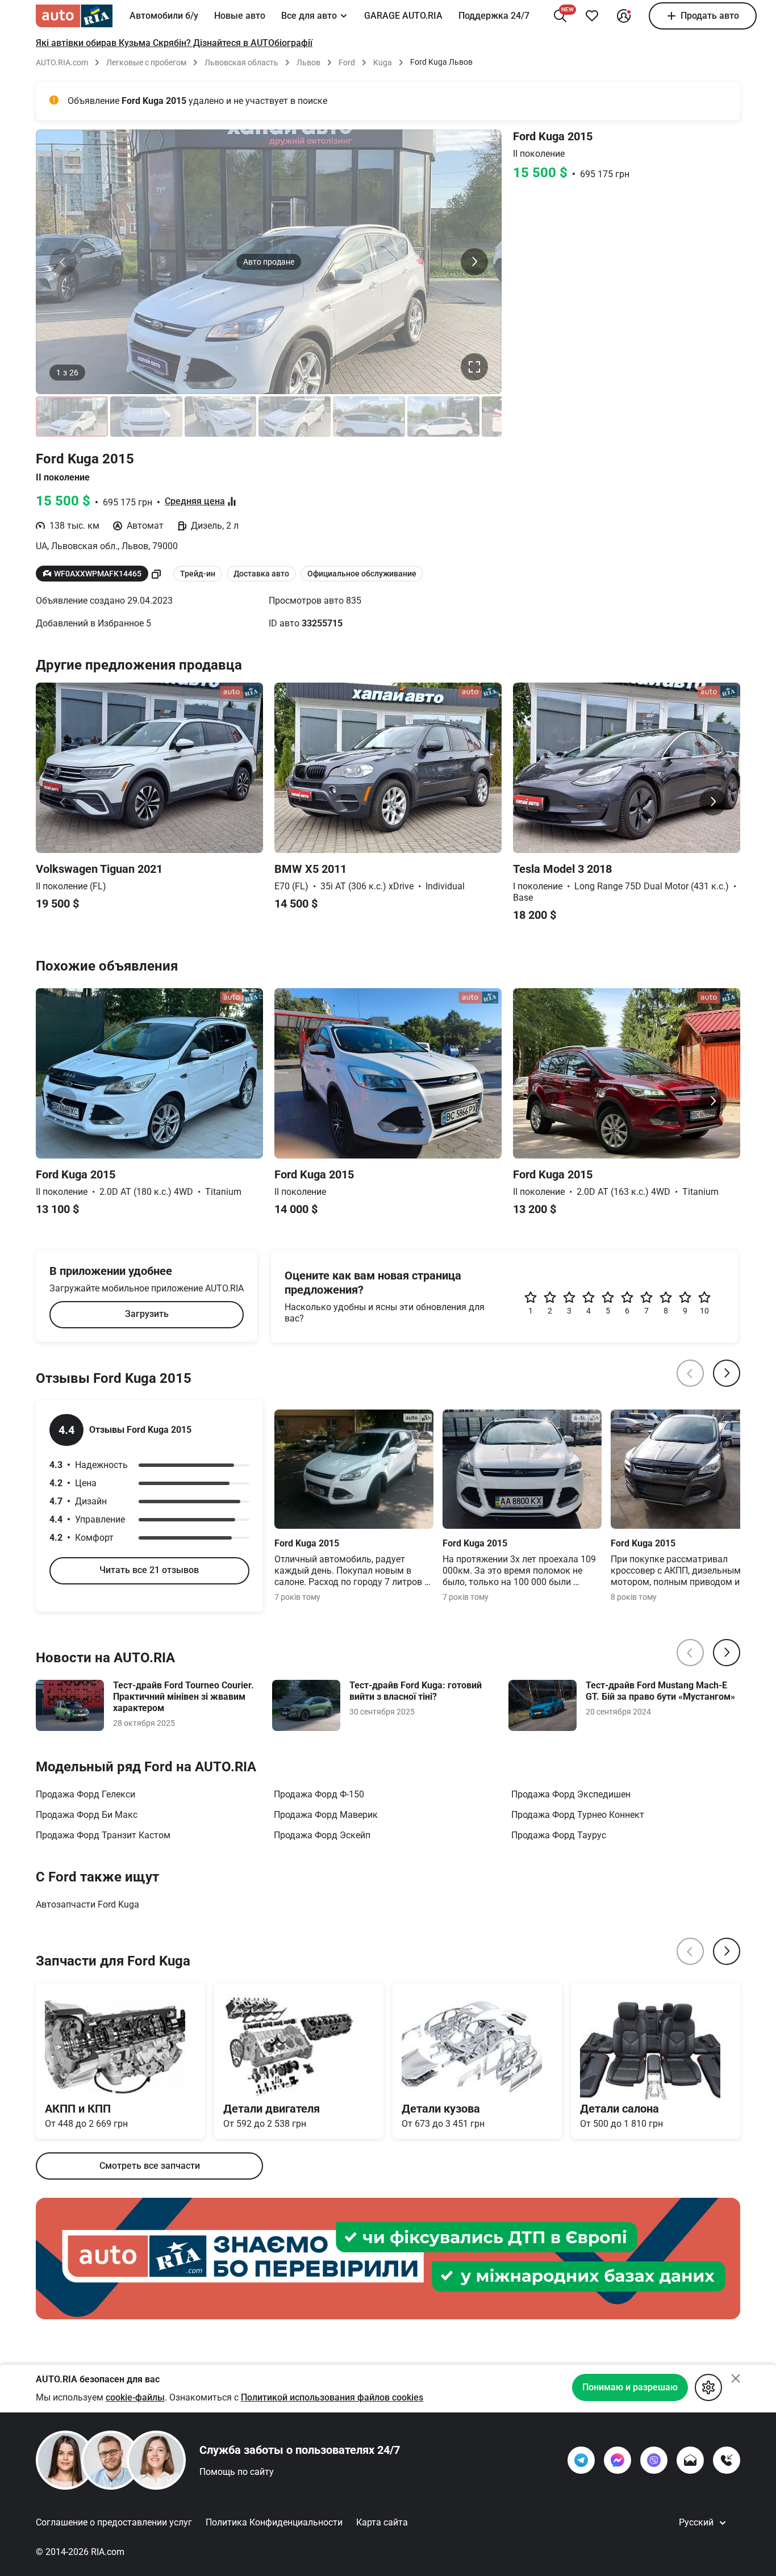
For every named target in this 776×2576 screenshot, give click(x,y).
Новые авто (240, 16)
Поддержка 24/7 (494, 16)
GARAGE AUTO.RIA (403, 16)
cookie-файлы (135, 2397)
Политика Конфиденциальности (274, 2522)
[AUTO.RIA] (74, 16)
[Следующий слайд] (474, 262)
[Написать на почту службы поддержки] (690, 2460)
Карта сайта (382, 2522)
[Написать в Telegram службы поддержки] (581, 2460)
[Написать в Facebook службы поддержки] (618, 2460)
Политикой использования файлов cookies (332, 2397)
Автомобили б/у (164, 16)
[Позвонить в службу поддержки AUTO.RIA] (727, 2460)
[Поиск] (560, 16)
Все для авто (309, 16)
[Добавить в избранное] (592, 16)
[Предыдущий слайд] (63, 262)
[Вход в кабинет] (624, 16)
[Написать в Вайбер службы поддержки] (654, 2460)
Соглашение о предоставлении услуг (114, 2522)
